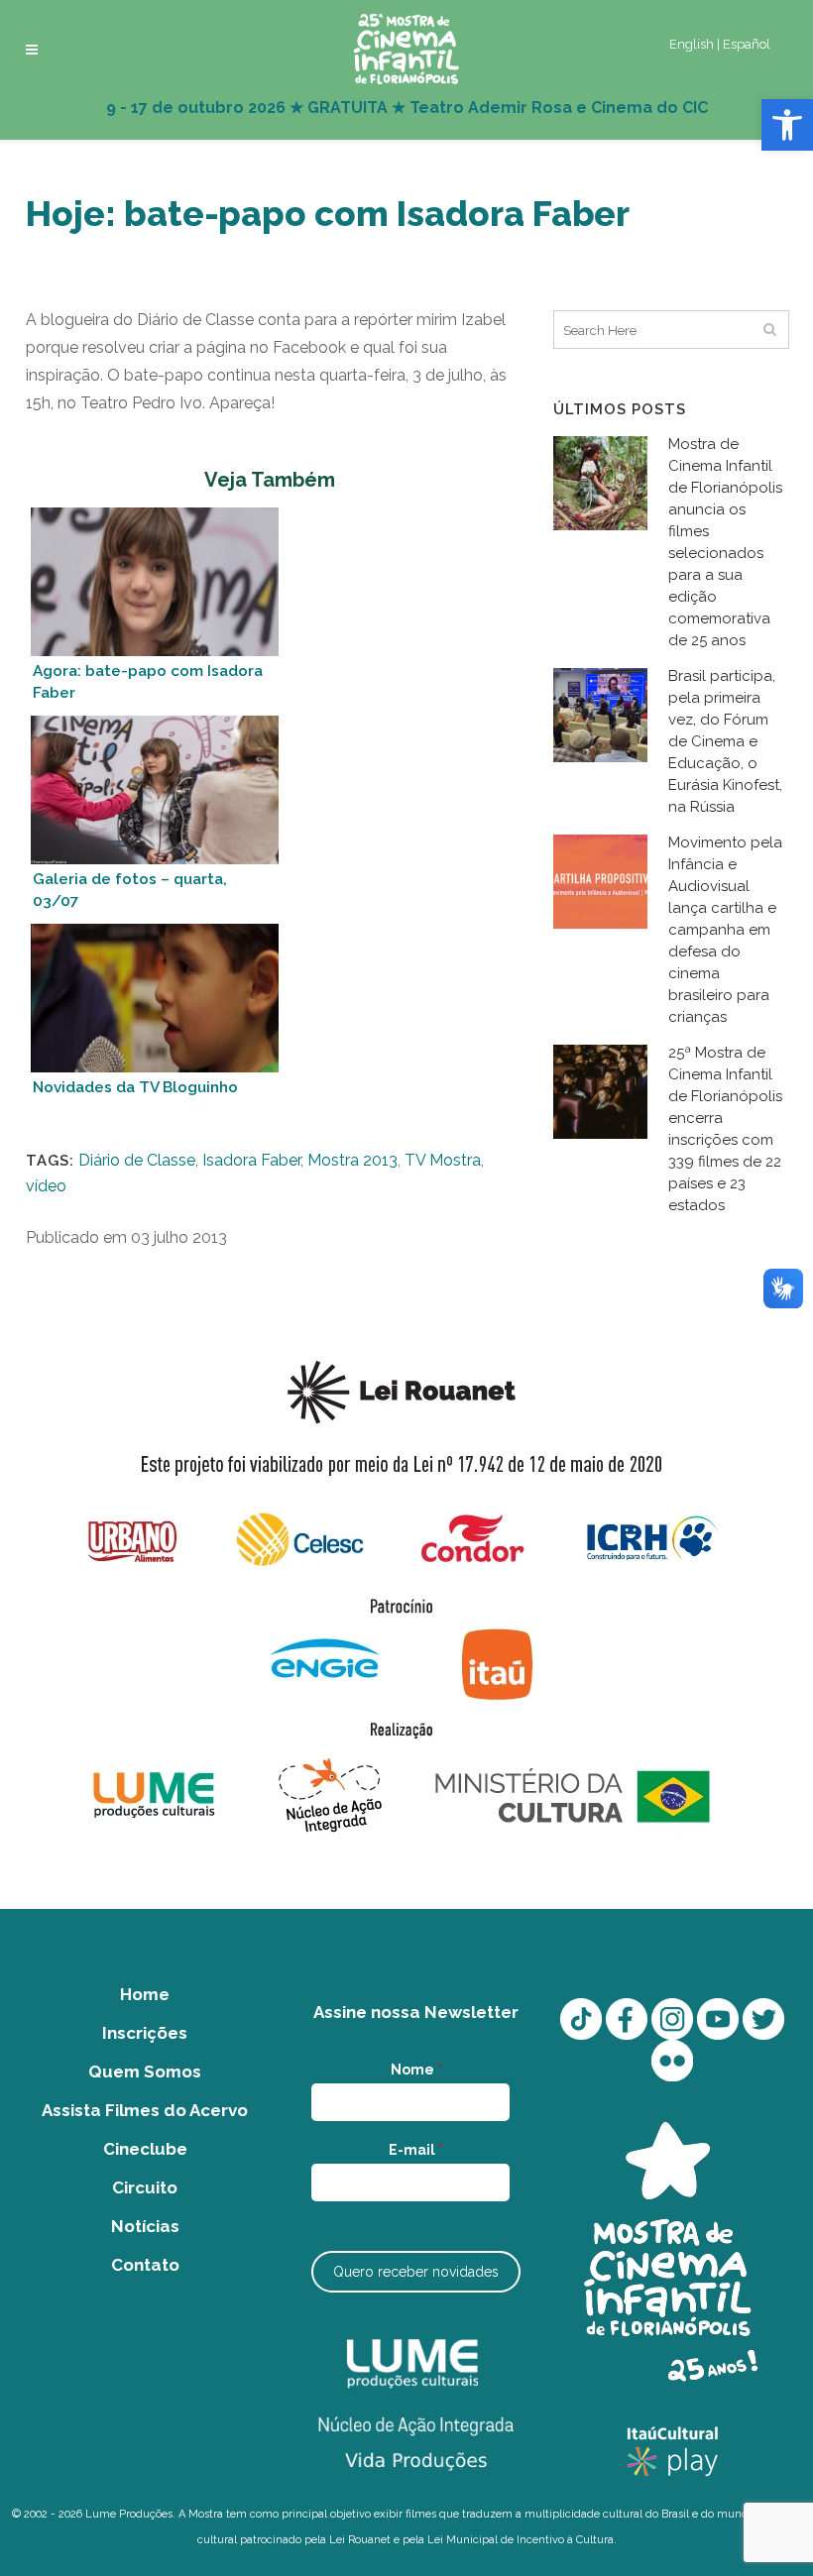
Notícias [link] (145, 2226)
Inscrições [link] (145, 2033)
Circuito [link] (145, 2187)
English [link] (692, 44)
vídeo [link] (46, 1186)
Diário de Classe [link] (137, 1160)
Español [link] (747, 44)
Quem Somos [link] (145, 2072)
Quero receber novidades (416, 2272)
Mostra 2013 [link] (352, 1160)
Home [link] (145, 1994)
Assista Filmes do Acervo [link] (145, 2110)
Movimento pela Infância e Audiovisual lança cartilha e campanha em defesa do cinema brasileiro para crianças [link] (725, 930)
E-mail (416, 2150)
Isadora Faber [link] (251, 1160)
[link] (787, 125)
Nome (416, 2070)
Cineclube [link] (145, 2149)
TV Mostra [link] (443, 1160)
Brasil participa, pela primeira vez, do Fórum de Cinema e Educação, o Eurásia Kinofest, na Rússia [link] (725, 741)
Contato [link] (145, 2265)
